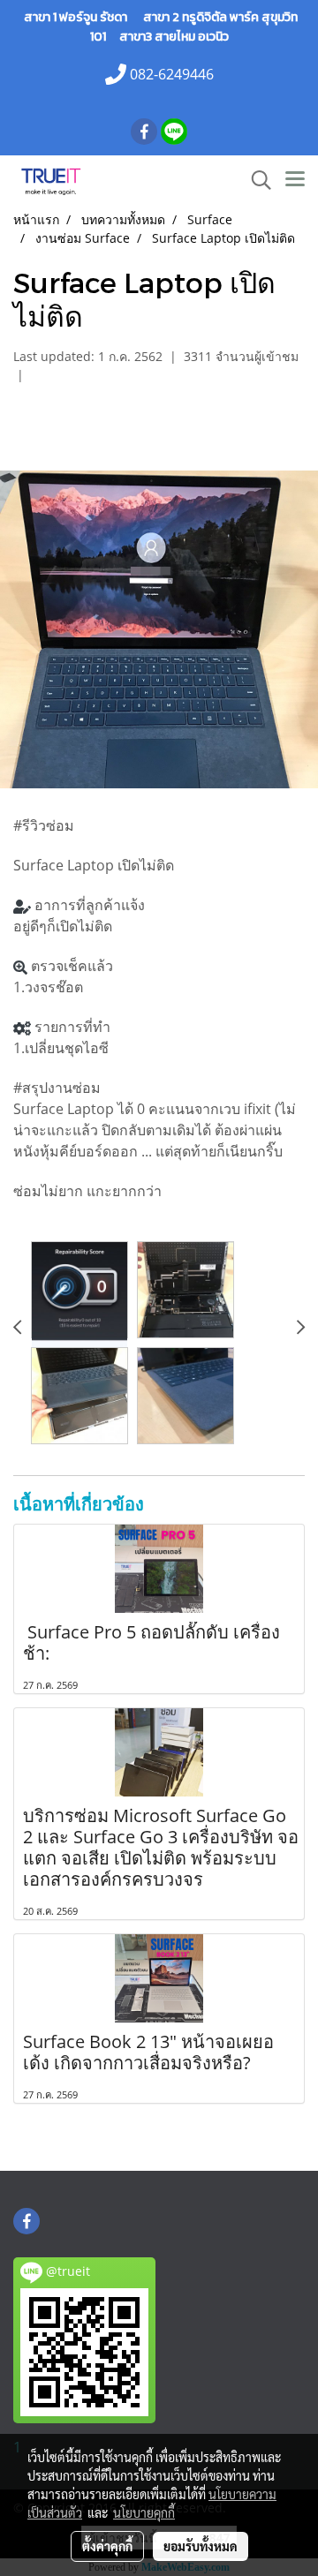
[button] (255, 180)
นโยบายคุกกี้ (144, 2512)
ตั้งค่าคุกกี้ (107, 2546)
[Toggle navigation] (295, 180)
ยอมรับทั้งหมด (201, 2546)
